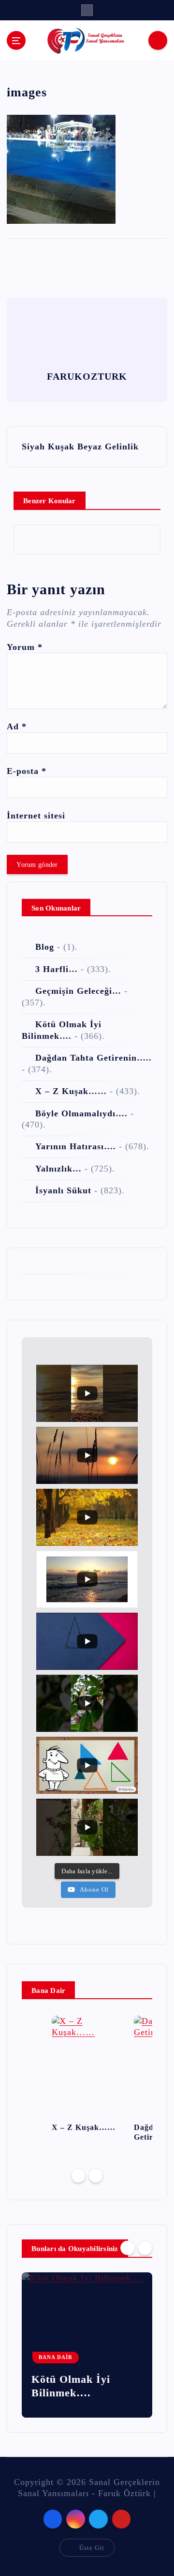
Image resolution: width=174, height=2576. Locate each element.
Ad (17, 726)
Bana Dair (56, 2357)
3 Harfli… (57, 969)
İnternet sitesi (36, 816)
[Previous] (78, 2175)
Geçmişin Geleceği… (78, 991)
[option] (87, 2077)
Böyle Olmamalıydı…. (81, 1113)
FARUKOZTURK (87, 376)
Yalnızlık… (58, 1169)
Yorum (25, 647)
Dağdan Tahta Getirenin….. (94, 1058)
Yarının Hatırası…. (76, 1146)
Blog (45, 947)
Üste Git (92, 2548)
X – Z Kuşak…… (71, 1091)
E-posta (27, 771)
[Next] (96, 2175)
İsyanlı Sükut (63, 1190)
